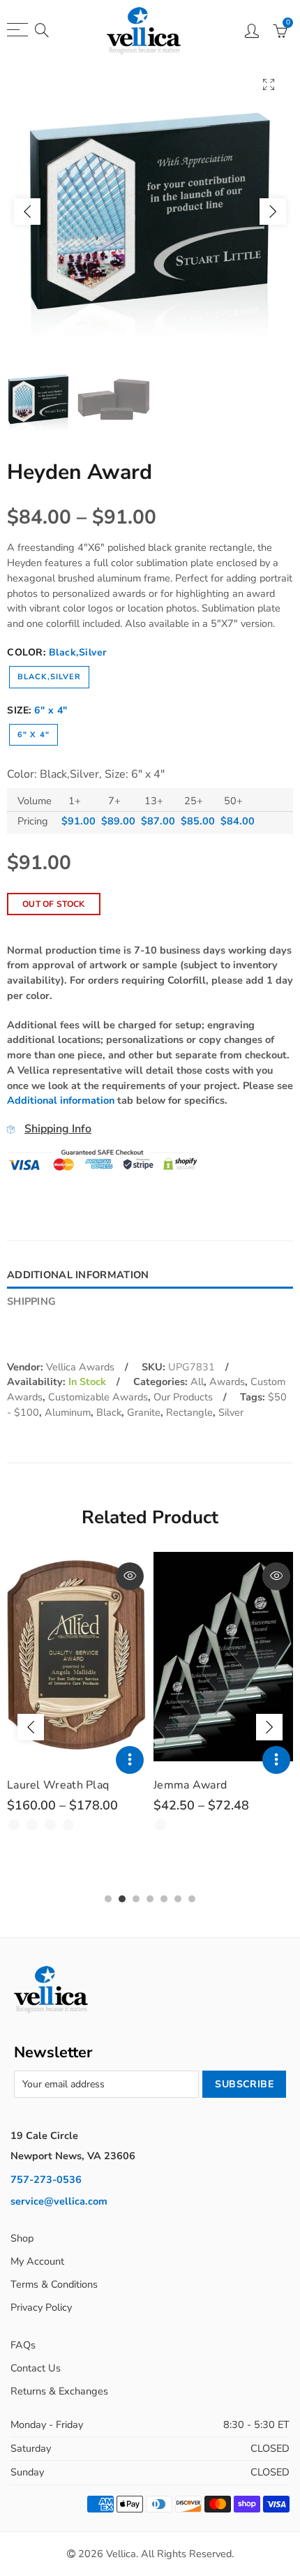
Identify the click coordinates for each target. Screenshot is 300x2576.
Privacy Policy (41, 2307)
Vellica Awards (80, 1367)
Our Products (183, 1397)
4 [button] (150, 1899)
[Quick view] (130, 1576)
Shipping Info (58, 1129)
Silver (231, 1412)
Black (109, 1412)
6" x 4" (33, 735)
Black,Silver (49, 677)
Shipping (31, 1301)
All (197, 1382)
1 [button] (108, 1899)
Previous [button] (27, 212)
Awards (227, 1382)
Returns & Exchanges (59, 2391)
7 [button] (192, 1899)
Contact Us (36, 2368)
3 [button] (136, 1899)
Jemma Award (190, 1785)
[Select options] (130, 1760)
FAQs (23, 2345)
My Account (37, 2261)
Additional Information (78, 1275)
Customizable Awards (98, 1397)
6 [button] (178, 1899)
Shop (22, 2238)
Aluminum (68, 1412)
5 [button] (164, 1899)
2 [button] (122, 1899)
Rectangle (189, 1412)
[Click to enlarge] (269, 84)
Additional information (61, 1100)
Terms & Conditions (54, 2284)
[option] (150, 212)
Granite (144, 1412)
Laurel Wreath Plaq (58, 1785)
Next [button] (273, 212)
